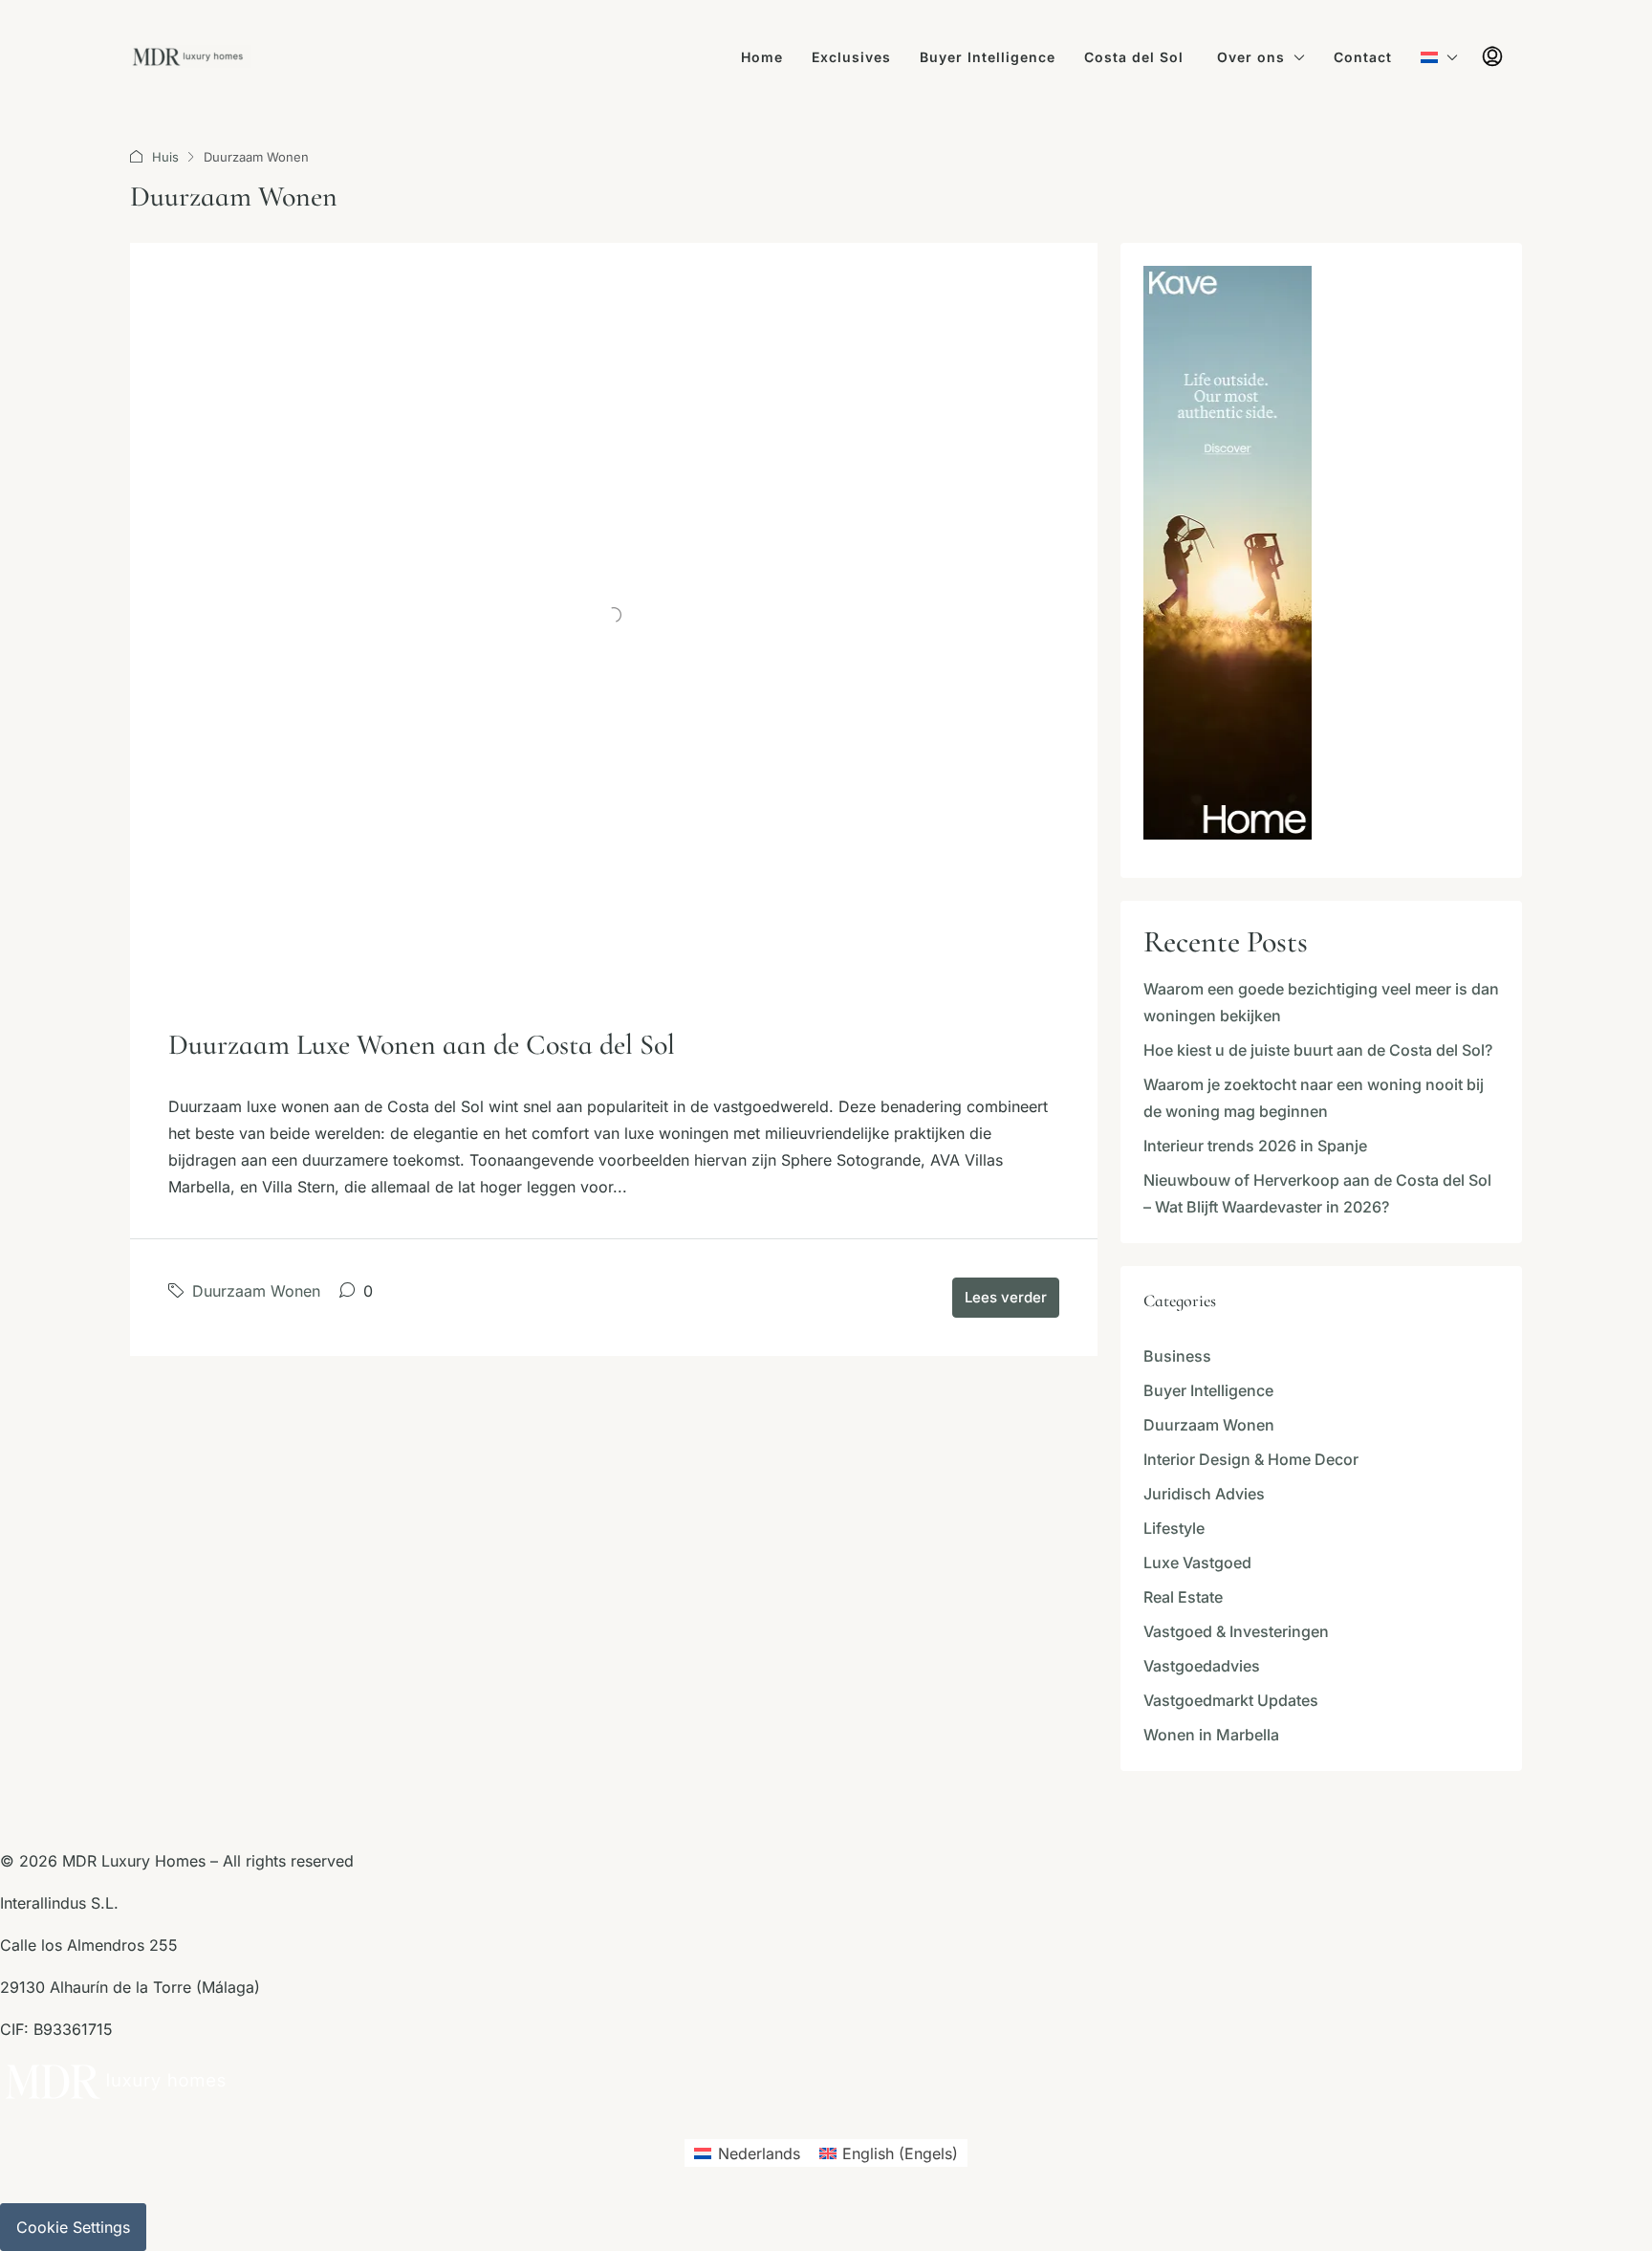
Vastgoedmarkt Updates (1231, 1700)
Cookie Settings (73, 2227)
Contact (1363, 57)
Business (1177, 1356)
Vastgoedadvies (1202, 1666)
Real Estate (1183, 1597)
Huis (165, 157)
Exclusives (851, 57)
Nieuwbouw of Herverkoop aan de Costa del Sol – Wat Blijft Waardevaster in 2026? (1317, 1193)
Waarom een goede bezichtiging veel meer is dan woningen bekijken (1321, 1002)
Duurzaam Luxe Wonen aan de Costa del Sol (422, 1045)
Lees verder (1006, 1297)
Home (762, 57)
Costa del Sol (1136, 57)
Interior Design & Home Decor (1251, 1459)
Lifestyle (1174, 1528)
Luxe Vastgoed (1197, 1563)
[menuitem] (1492, 57)
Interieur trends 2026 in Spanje (1255, 1146)
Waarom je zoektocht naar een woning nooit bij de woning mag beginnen (1314, 1098)
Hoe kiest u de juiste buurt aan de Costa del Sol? (1318, 1050)
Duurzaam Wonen (256, 1291)
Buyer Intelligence (988, 57)
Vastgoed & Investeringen (1236, 1631)
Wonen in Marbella (1211, 1735)
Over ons (1251, 57)
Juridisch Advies (1204, 1494)
